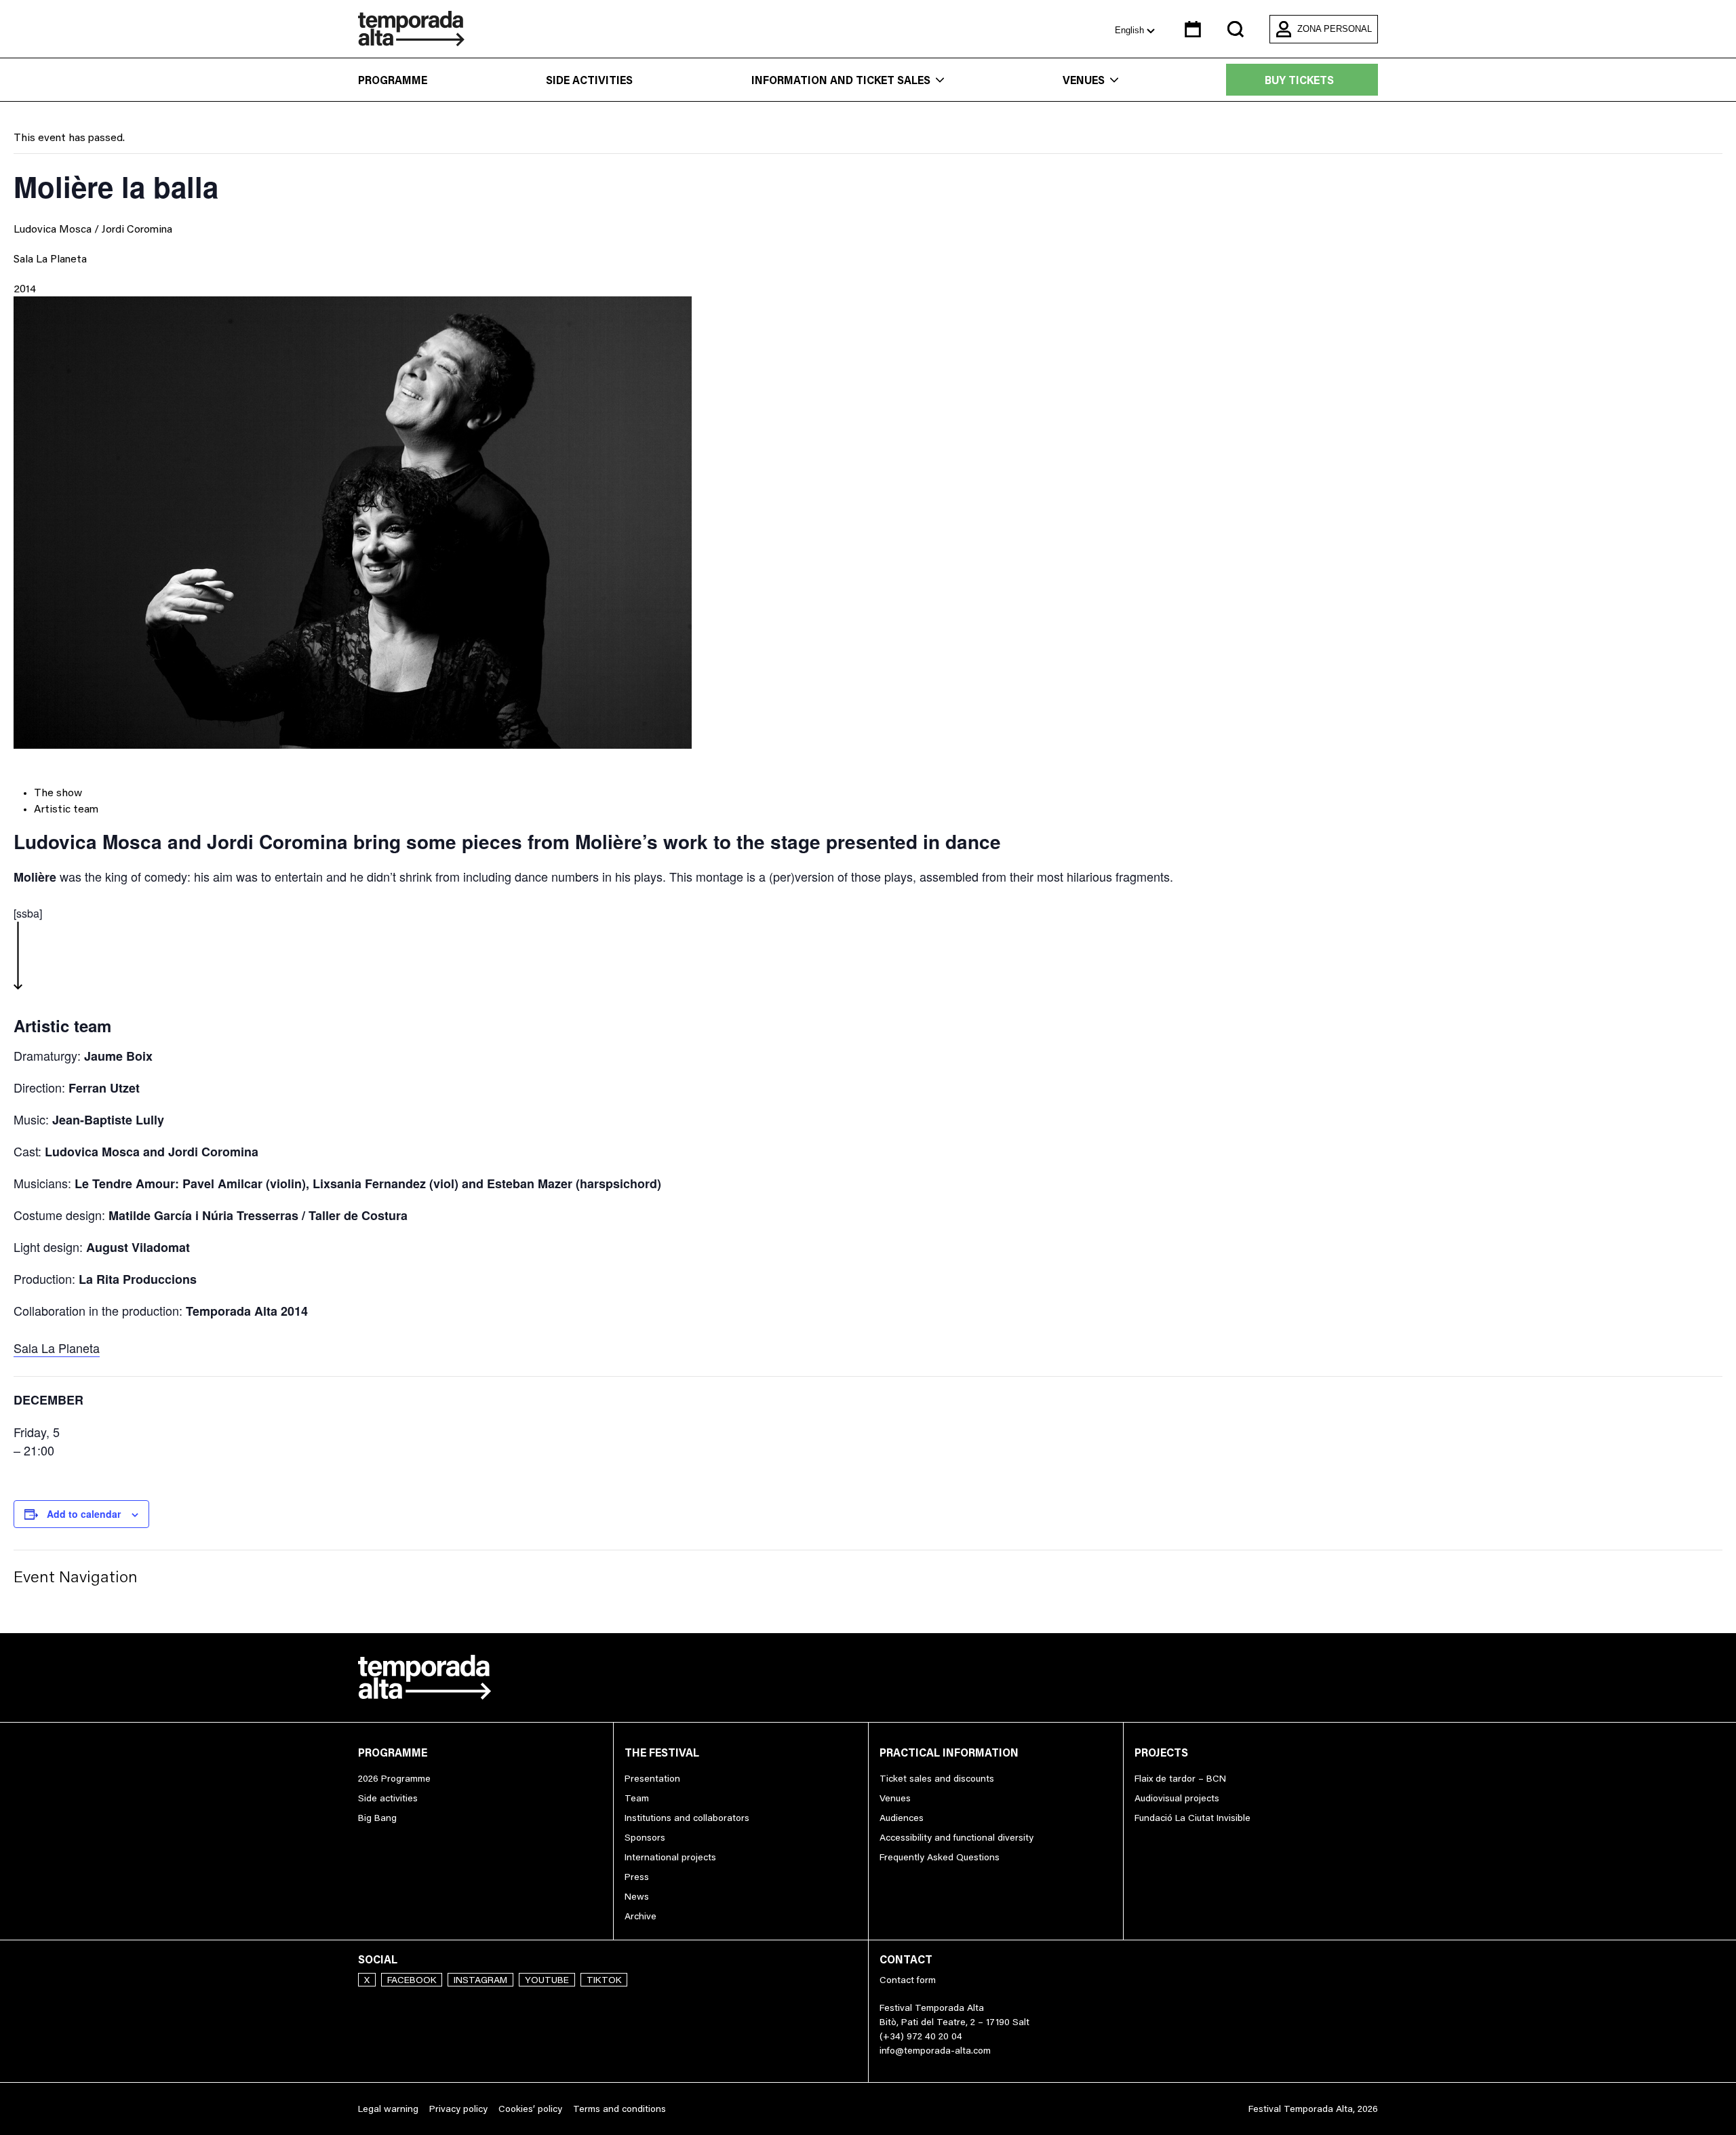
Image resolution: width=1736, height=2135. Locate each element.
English (1131, 30)
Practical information (949, 1752)
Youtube (547, 1980)
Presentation (652, 1778)
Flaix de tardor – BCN (1180, 1778)
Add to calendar (84, 1514)
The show (58, 792)
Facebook (412, 1980)
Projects (1161, 1752)
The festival (662, 1752)
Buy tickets (1299, 80)
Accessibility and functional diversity (956, 1837)
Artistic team (66, 808)
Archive (640, 1916)
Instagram (480, 1980)
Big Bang (377, 1818)
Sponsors (645, 1837)
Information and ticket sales (841, 80)
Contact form (908, 1980)
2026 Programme (394, 1778)
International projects (670, 1857)
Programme (393, 80)
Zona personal (1335, 29)
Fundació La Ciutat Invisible (1192, 1818)
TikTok (604, 1980)
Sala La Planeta (50, 258)
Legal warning (388, 2109)
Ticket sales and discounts (937, 1778)
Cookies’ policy (530, 2109)
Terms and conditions (619, 2109)
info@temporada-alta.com (935, 2050)
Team (637, 1798)
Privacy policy (458, 2109)
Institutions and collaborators (687, 1818)
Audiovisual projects (1177, 1798)
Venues (1084, 80)
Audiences (902, 1818)
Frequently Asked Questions (940, 1857)
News (637, 1896)
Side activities (589, 80)
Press (637, 1877)
